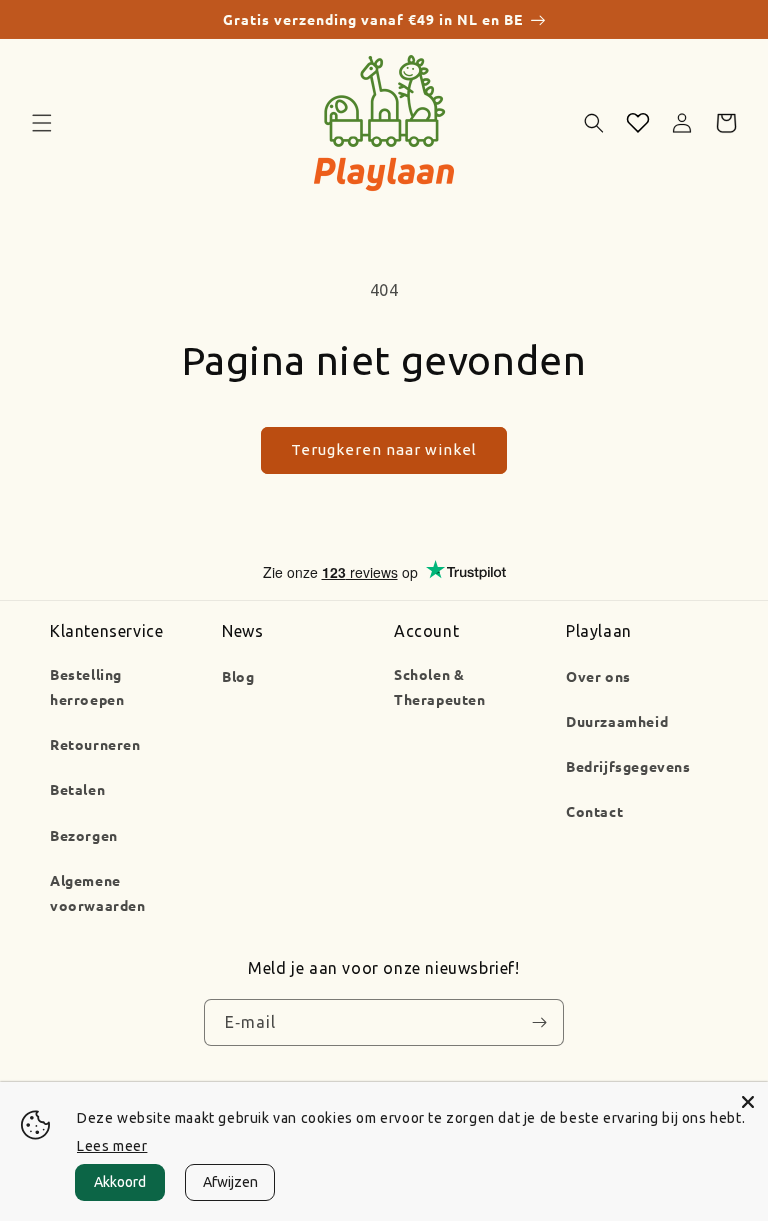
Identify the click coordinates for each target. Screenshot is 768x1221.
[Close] (748, 1102)
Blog (238, 676)
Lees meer (112, 1146)
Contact (594, 811)
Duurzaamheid (617, 721)
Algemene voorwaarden (98, 892)
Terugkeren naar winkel (384, 449)
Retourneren (95, 744)
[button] (42, 123)
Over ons (598, 676)
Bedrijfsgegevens (628, 766)
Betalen (77, 789)
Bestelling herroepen (87, 686)
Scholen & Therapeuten (440, 686)
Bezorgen (84, 835)
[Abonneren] (539, 1023)
